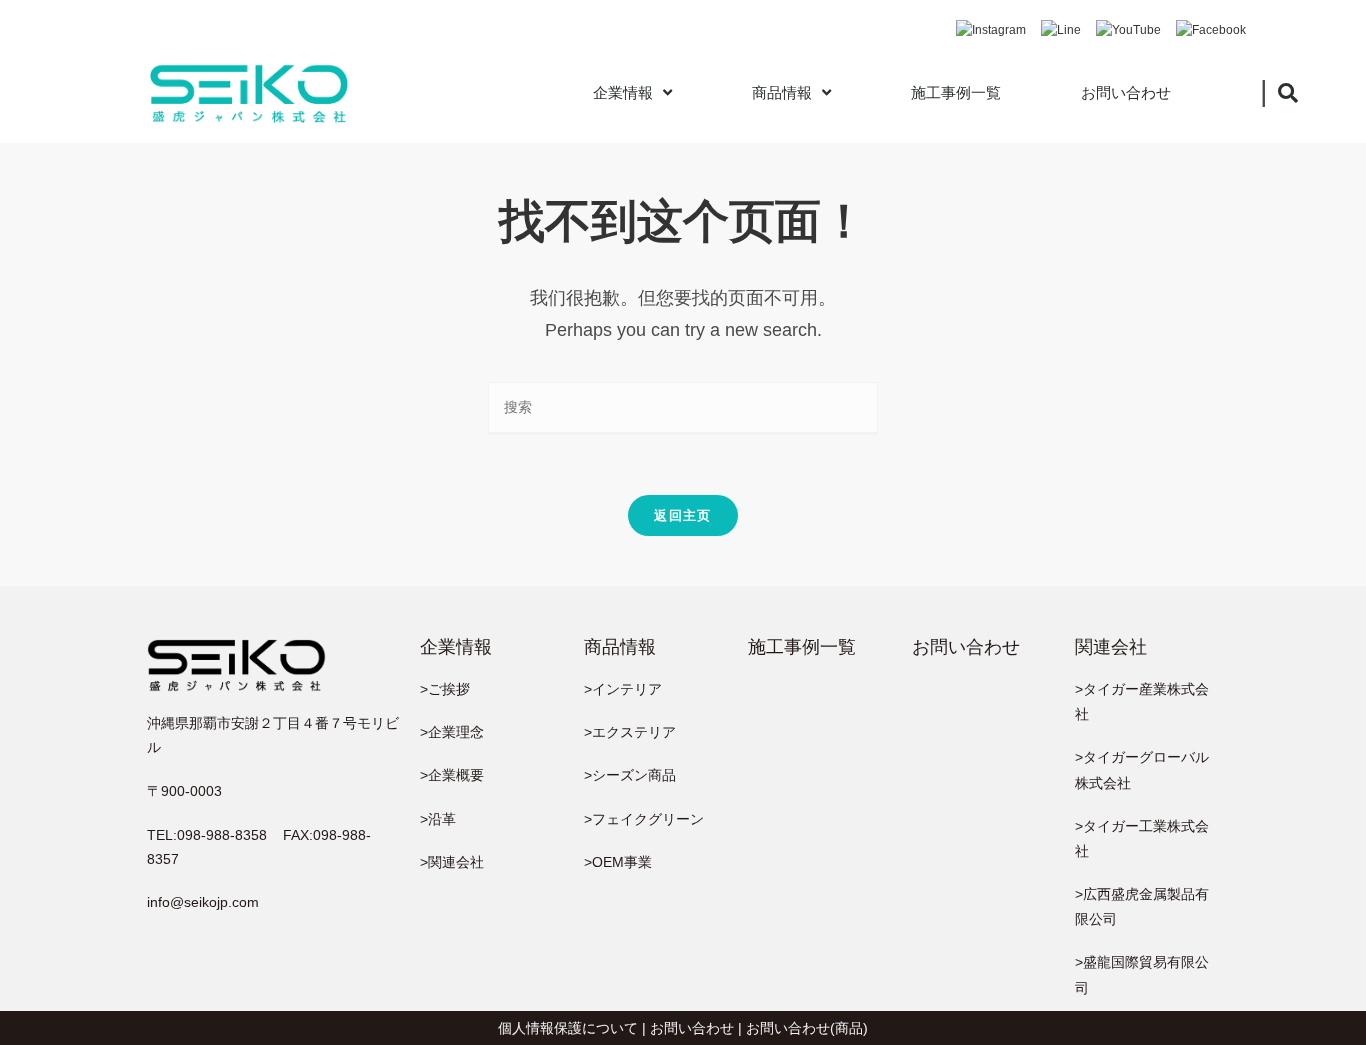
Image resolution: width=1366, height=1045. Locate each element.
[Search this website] (683, 407)
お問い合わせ (1126, 92)
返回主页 (682, 515)
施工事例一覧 (956, 92)
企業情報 (623, 92)
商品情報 (782, 92)
